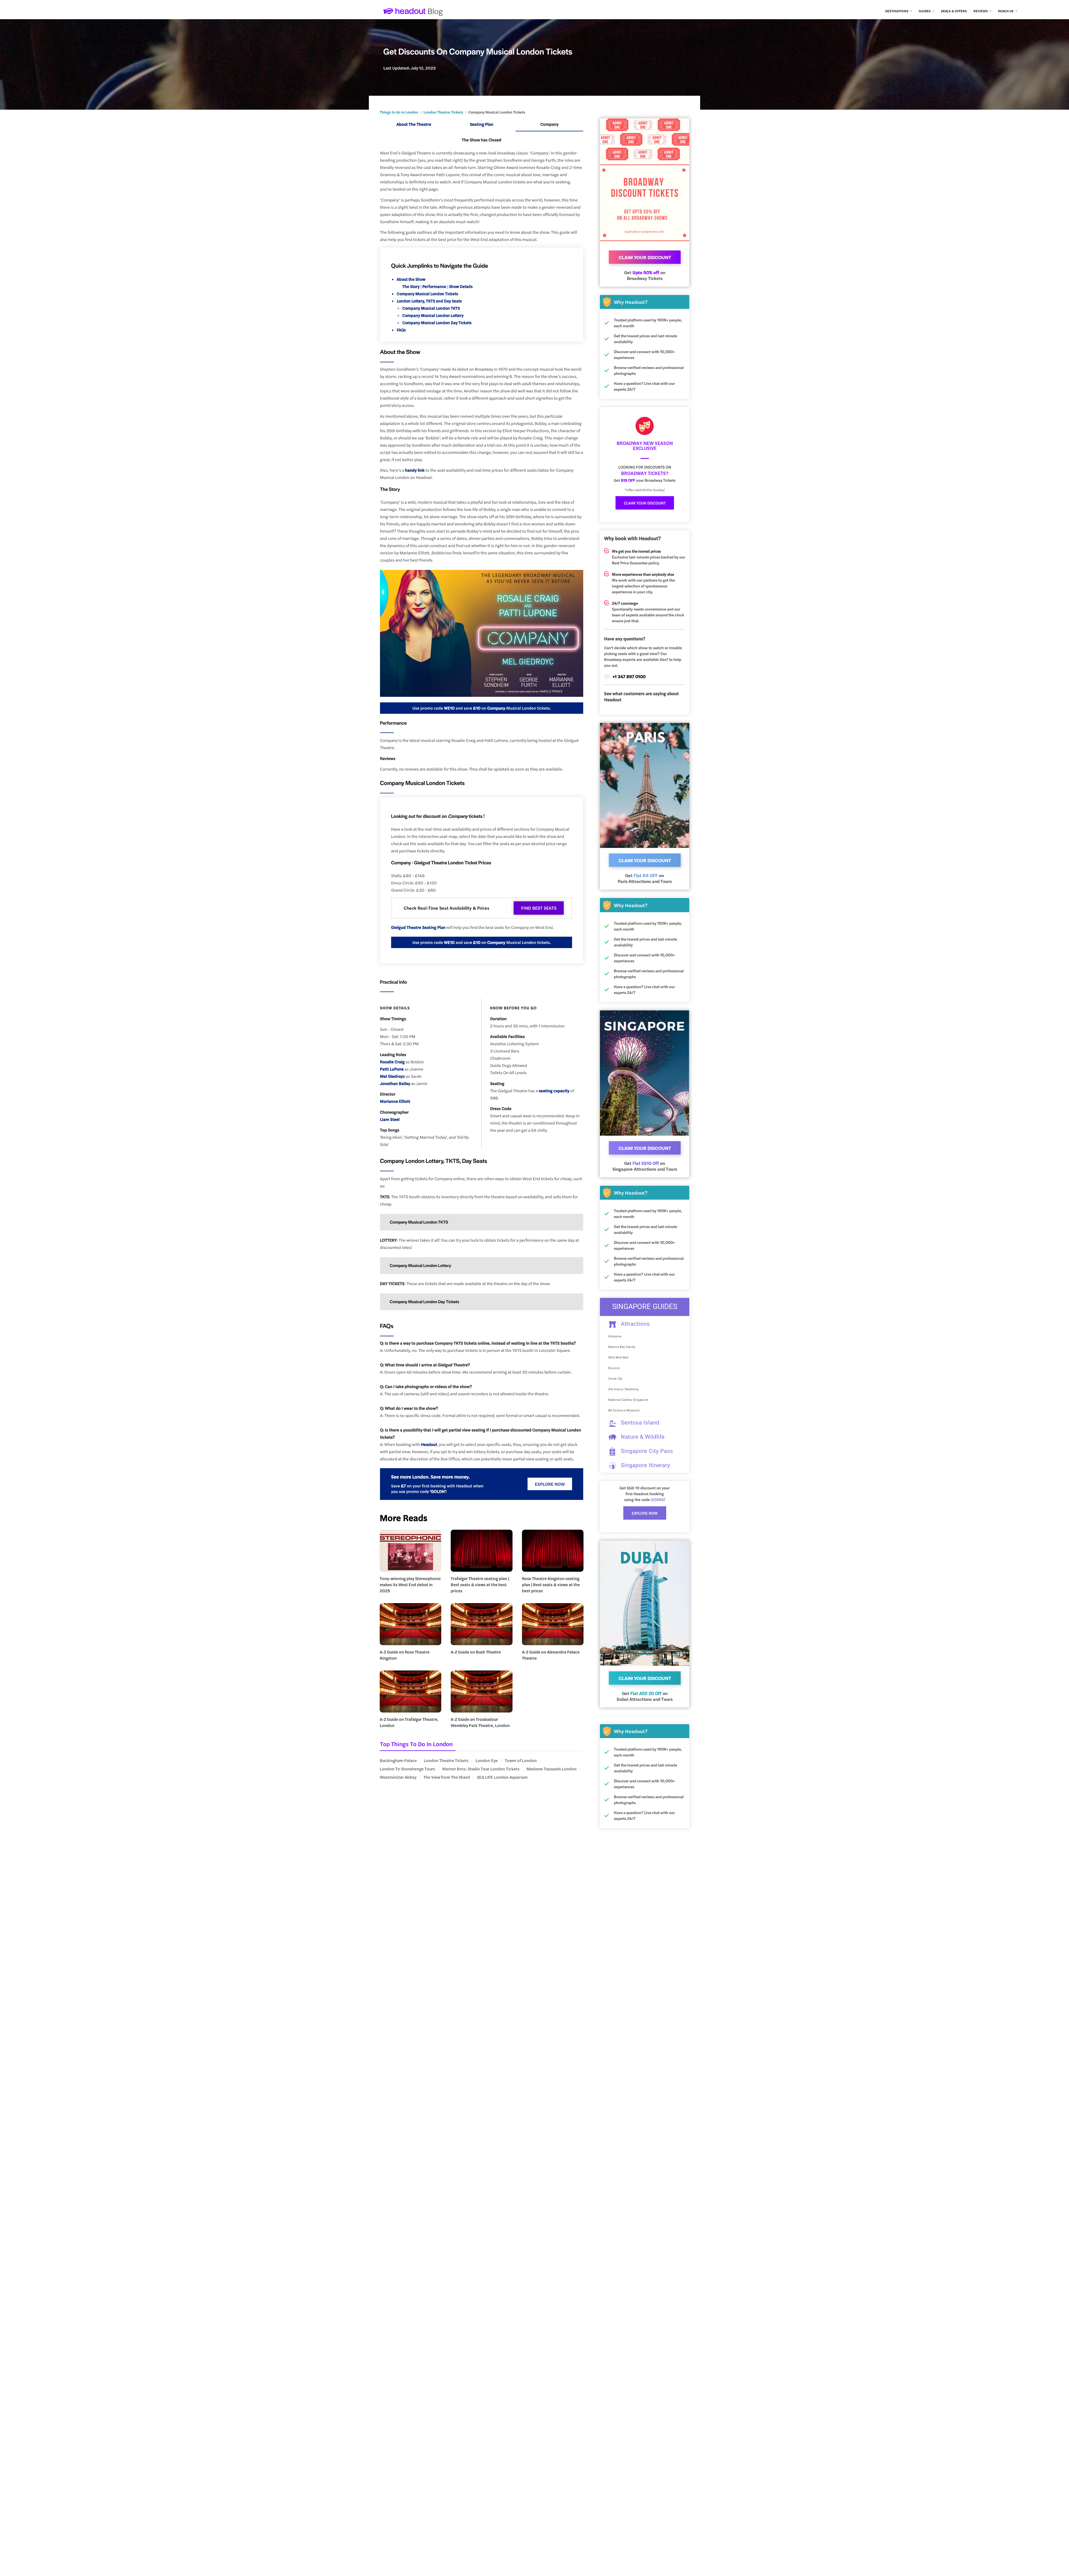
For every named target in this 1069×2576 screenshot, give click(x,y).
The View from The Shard (447, 1777)
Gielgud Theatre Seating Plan (418, 927)
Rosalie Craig (392, 1062)
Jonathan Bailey (395, 1083)
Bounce (614, 1368)
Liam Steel (390, 1119)
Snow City (615, 1379)
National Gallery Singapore (628, 1400)
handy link (415, 470)
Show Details (461, 286)
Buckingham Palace (398, 1760)
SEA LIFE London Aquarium (502, 1777)
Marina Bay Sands (622, 1347)
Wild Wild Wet (618, 1358)
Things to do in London (399, 112)
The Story (411, 286)
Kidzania (615, 1336)
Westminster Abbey (398, 1777)
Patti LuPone (392, 1069)
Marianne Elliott (395, 1101)
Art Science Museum (624, 1410)
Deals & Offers (954, 11)
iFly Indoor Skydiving (623, 1389)
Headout (429, 1444)
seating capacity (554, 1091)
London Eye (487, 1760)
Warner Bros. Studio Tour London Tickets (481, 1769)
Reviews (981, 11)
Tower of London (521, 1760)
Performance (435, 286)
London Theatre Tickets (443, 112)
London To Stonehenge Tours (407, 1769)
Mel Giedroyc (393, 1076)
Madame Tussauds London (551, 1769)
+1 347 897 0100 (629, 676)
